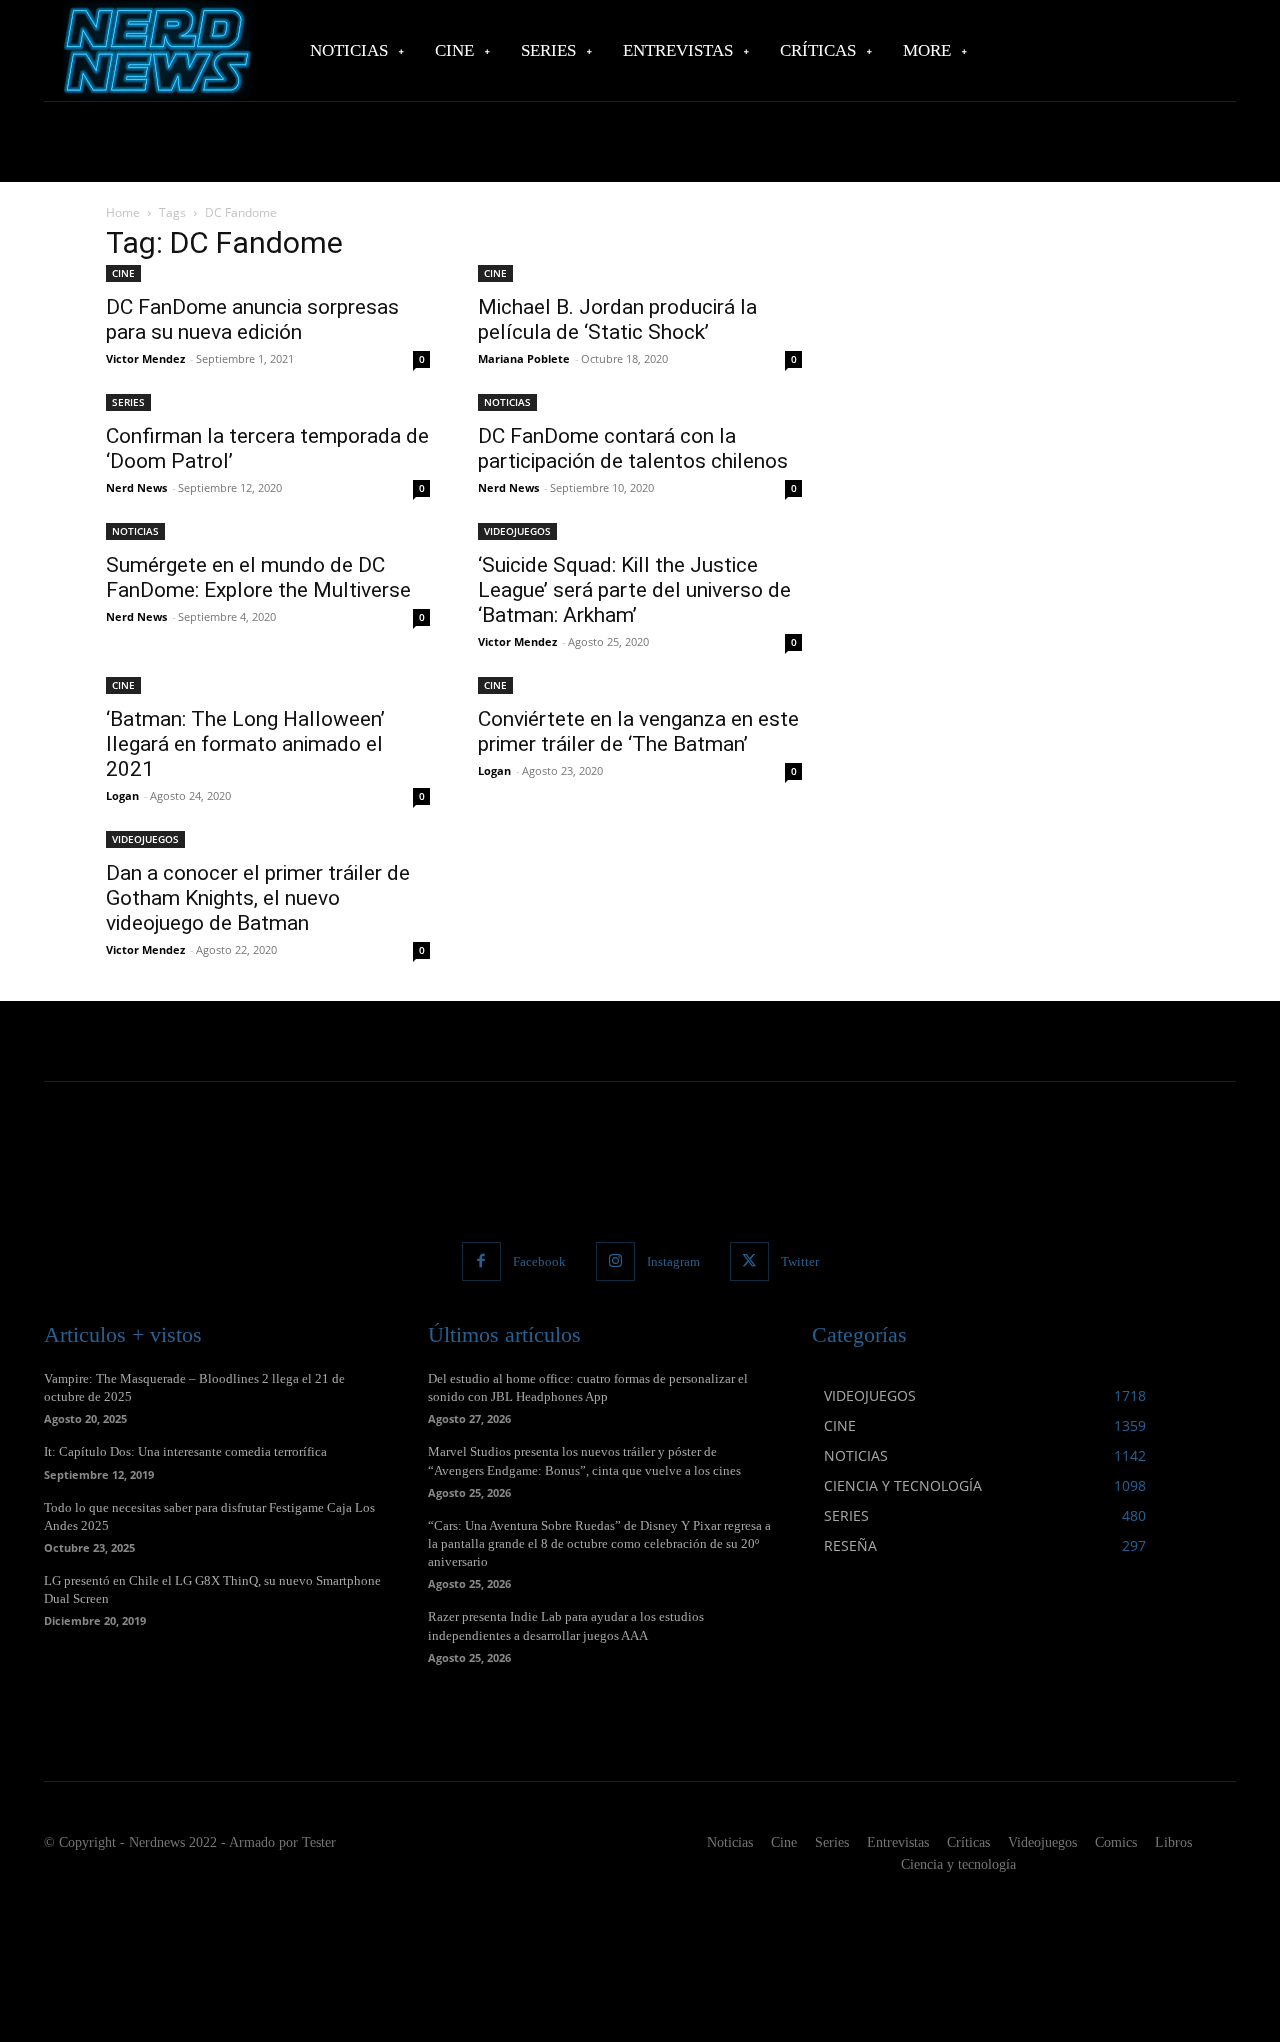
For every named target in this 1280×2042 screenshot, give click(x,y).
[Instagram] (615, 1261)
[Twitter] (749, 1261)
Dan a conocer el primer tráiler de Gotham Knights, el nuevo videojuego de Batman (258, 898)
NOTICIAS (507, 402)
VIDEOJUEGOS (517, 531)
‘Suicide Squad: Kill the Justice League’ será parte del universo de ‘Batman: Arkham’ (634, 590)
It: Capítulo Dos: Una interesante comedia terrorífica (185, 1451)
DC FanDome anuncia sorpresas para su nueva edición (252, 319)
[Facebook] (481, 1261)
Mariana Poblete (524, 358)
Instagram (673, 1261)
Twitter (800, 1261)
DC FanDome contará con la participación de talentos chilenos (633, 448)
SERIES (128, 402)
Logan (122, 795)
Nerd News (136, 487)
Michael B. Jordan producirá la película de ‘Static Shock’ (617, 319)
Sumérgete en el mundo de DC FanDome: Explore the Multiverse (258, 577)
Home (123, 212)
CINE (123, 273)
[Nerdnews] (155, 50)
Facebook (539, 1261)
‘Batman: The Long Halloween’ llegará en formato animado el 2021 (245, 744)
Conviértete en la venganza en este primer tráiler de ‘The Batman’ (638, 731)
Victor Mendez (145, 358)
